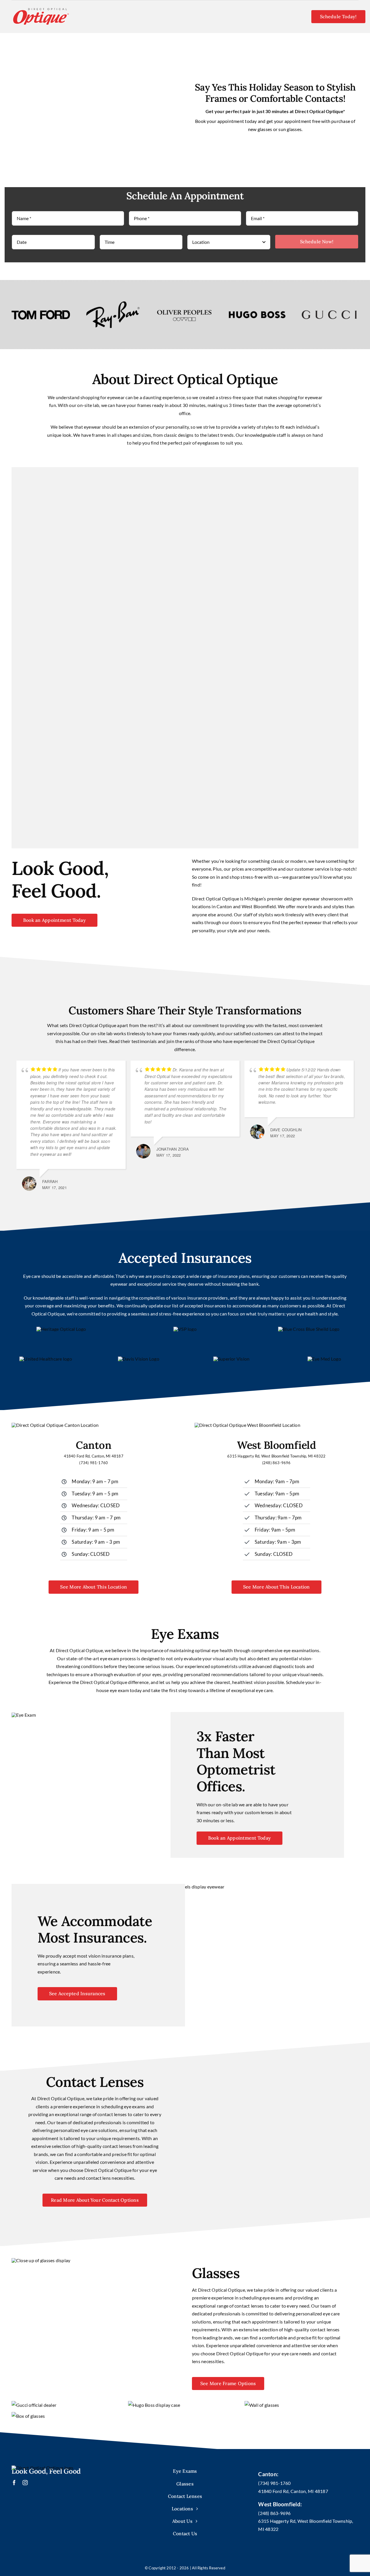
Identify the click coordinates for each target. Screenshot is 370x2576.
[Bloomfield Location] (247, 1425)
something (337, 861)
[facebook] (14, 2483)
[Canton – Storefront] (55, 1425)
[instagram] (25, 2483)
